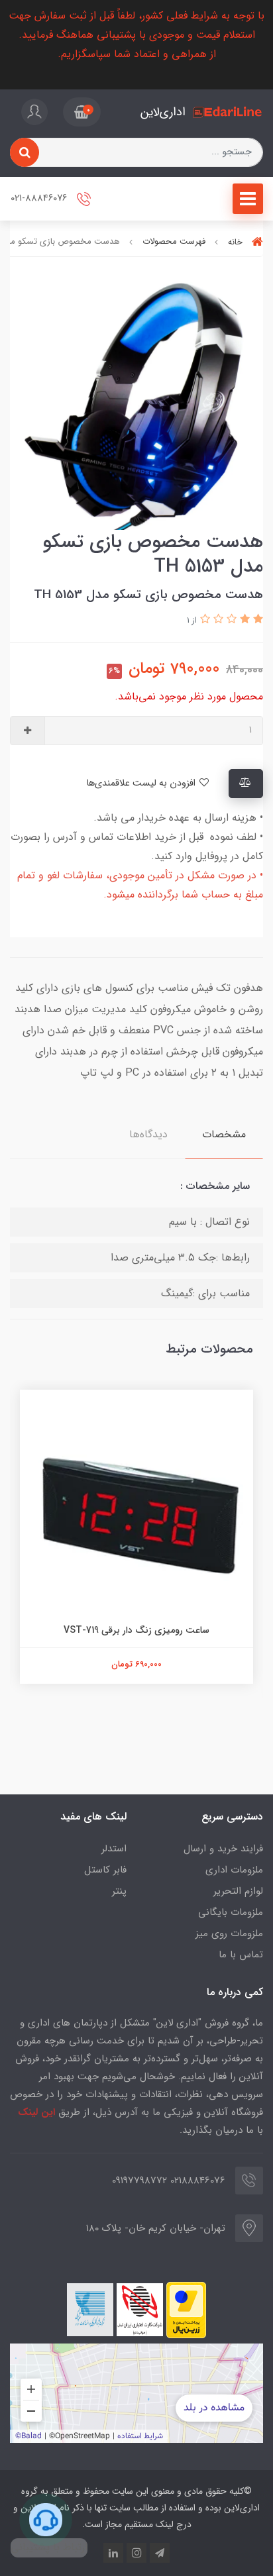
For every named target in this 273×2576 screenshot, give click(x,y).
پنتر (119, 1891)
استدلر (114, 1849)
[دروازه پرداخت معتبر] (186, 2310)
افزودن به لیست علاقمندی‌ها (142, 783)
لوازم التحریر (238, 1891)
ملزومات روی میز (229, 1933)
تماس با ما (241, 1955)
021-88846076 (40, 198)
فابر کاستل (105, 1870)
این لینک (36, 2112)
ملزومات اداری (234, 1870)
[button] (82, 112)
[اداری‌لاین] (228, 112)
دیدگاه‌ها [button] (148, 1134)
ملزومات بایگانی (231, 1912)
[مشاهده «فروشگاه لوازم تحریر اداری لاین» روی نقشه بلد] (136, 2393)
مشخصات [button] (224, 1134)
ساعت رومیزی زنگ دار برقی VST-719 (136, 1630)
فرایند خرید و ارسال (223, 1849)
